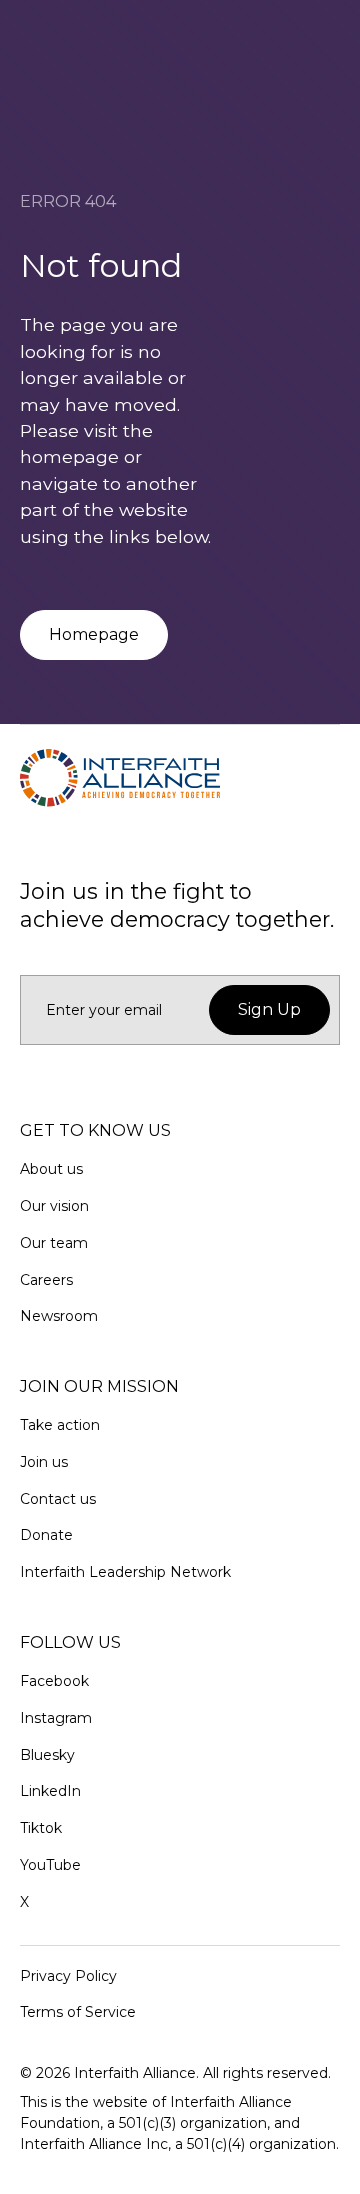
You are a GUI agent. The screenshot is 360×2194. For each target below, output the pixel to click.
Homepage (94, 634)
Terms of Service (78, 2012)
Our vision (54, 1206)
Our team (54, 1243)
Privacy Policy (68, 1976)
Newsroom (59, 1316)
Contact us (58, 1499)
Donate (46, 1535)
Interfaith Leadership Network (125, 1572)
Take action (60, 1425)
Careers (46, 1280)
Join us (44, 1462)
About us (51, 1169)
